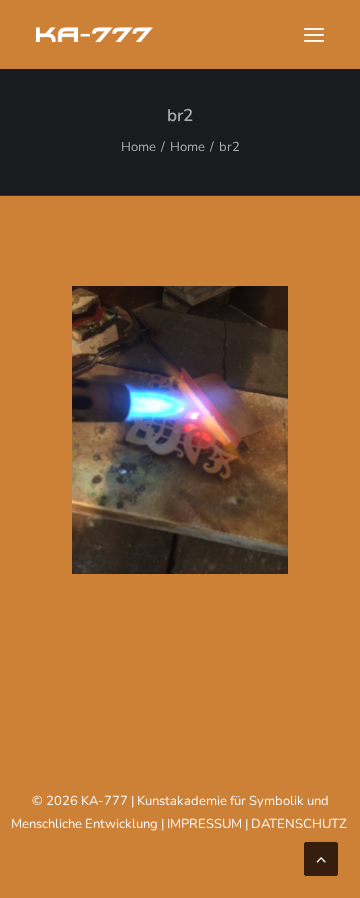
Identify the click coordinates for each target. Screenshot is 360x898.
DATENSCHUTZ (299, 824)
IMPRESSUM (204, 824)
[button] (314, 34)
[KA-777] (94, 34)
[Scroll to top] (321, 858)
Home (138, 147)
